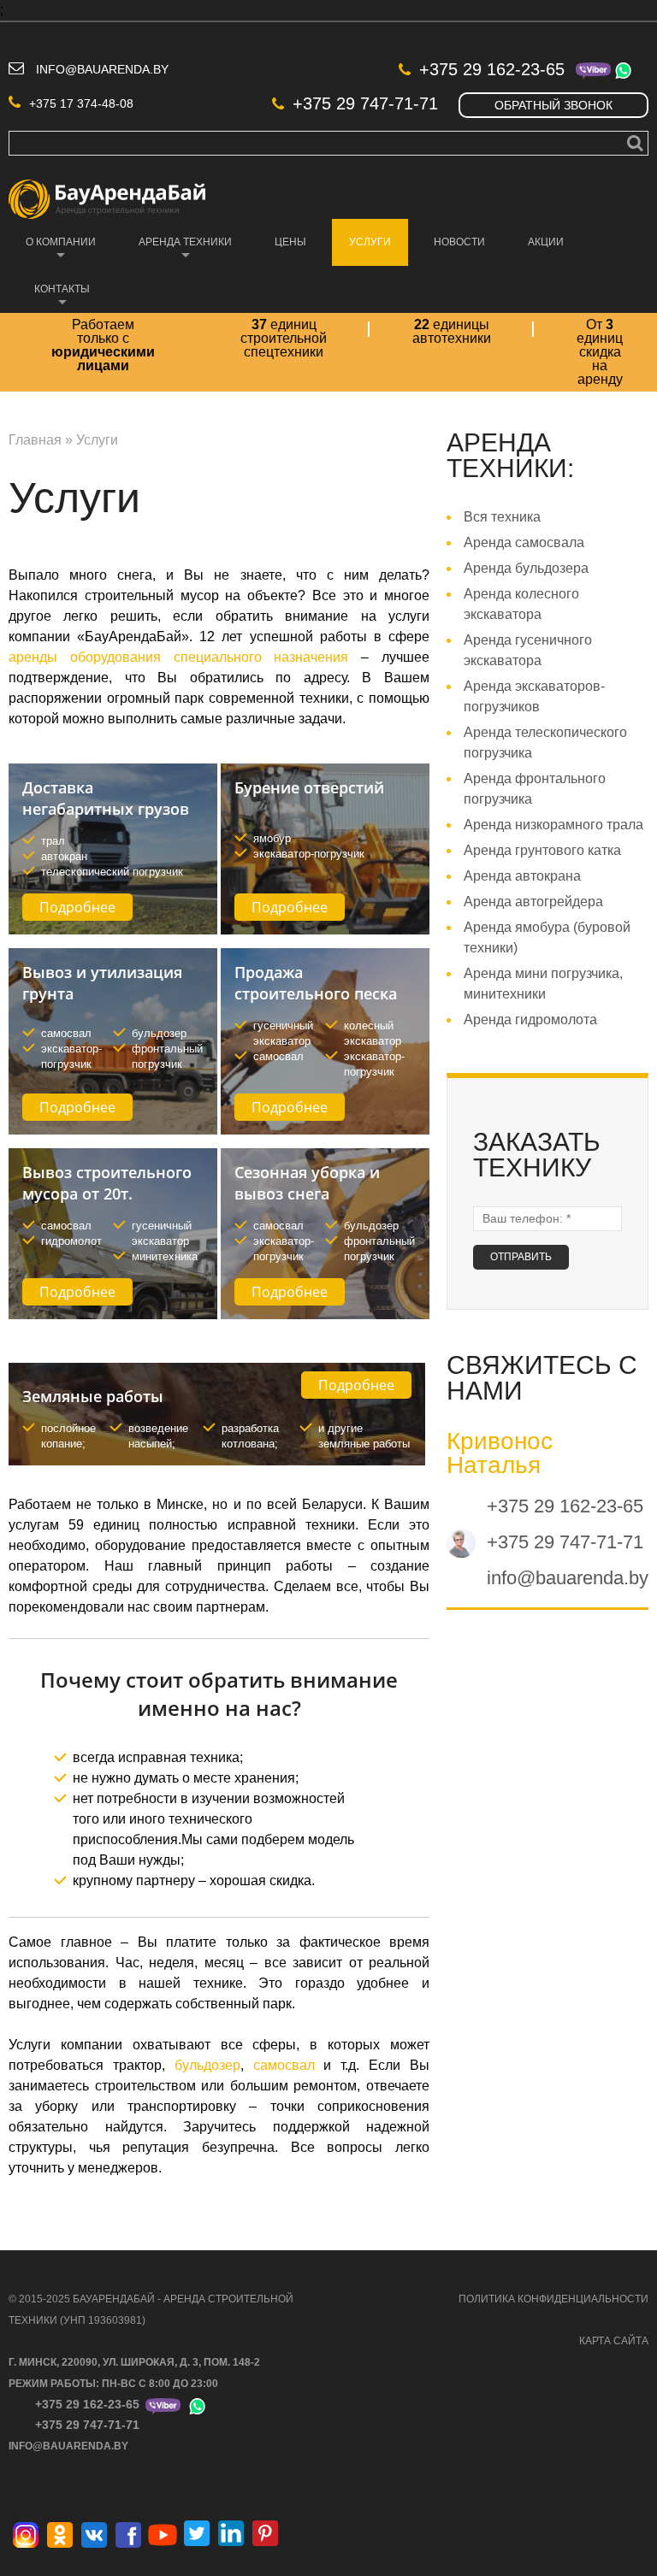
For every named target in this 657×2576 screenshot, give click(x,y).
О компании (52, 251)
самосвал (279, 2065)
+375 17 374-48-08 (81, 103)
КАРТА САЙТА (614, 2341)
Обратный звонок (553, 105)
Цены (290, 242)
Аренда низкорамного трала (553, 825)
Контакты (53, 298)
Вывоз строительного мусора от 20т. (107, 1183)
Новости (459, 242)
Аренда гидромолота (530, 1020)
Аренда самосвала (524, 542)
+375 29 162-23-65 (492, 69)
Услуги (361, 251)
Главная (35, 440)
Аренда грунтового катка (542, 850)
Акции (546, 242)
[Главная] (107, 189)
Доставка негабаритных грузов (106, 798)
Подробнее (77, 907)
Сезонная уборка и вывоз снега (307, 1183)
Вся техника (502, 517)
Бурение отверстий (309, 787)
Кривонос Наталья (500, 1453)
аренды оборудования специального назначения (178, 657)
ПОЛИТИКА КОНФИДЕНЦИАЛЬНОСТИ (553, 2299)
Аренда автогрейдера (533, 902)
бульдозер (207, 2065)
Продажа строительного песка (316, 983)
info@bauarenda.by (102, 69)
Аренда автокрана (522, 876)
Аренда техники (177, 251)
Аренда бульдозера (526, 568)
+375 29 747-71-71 (365, 103)
